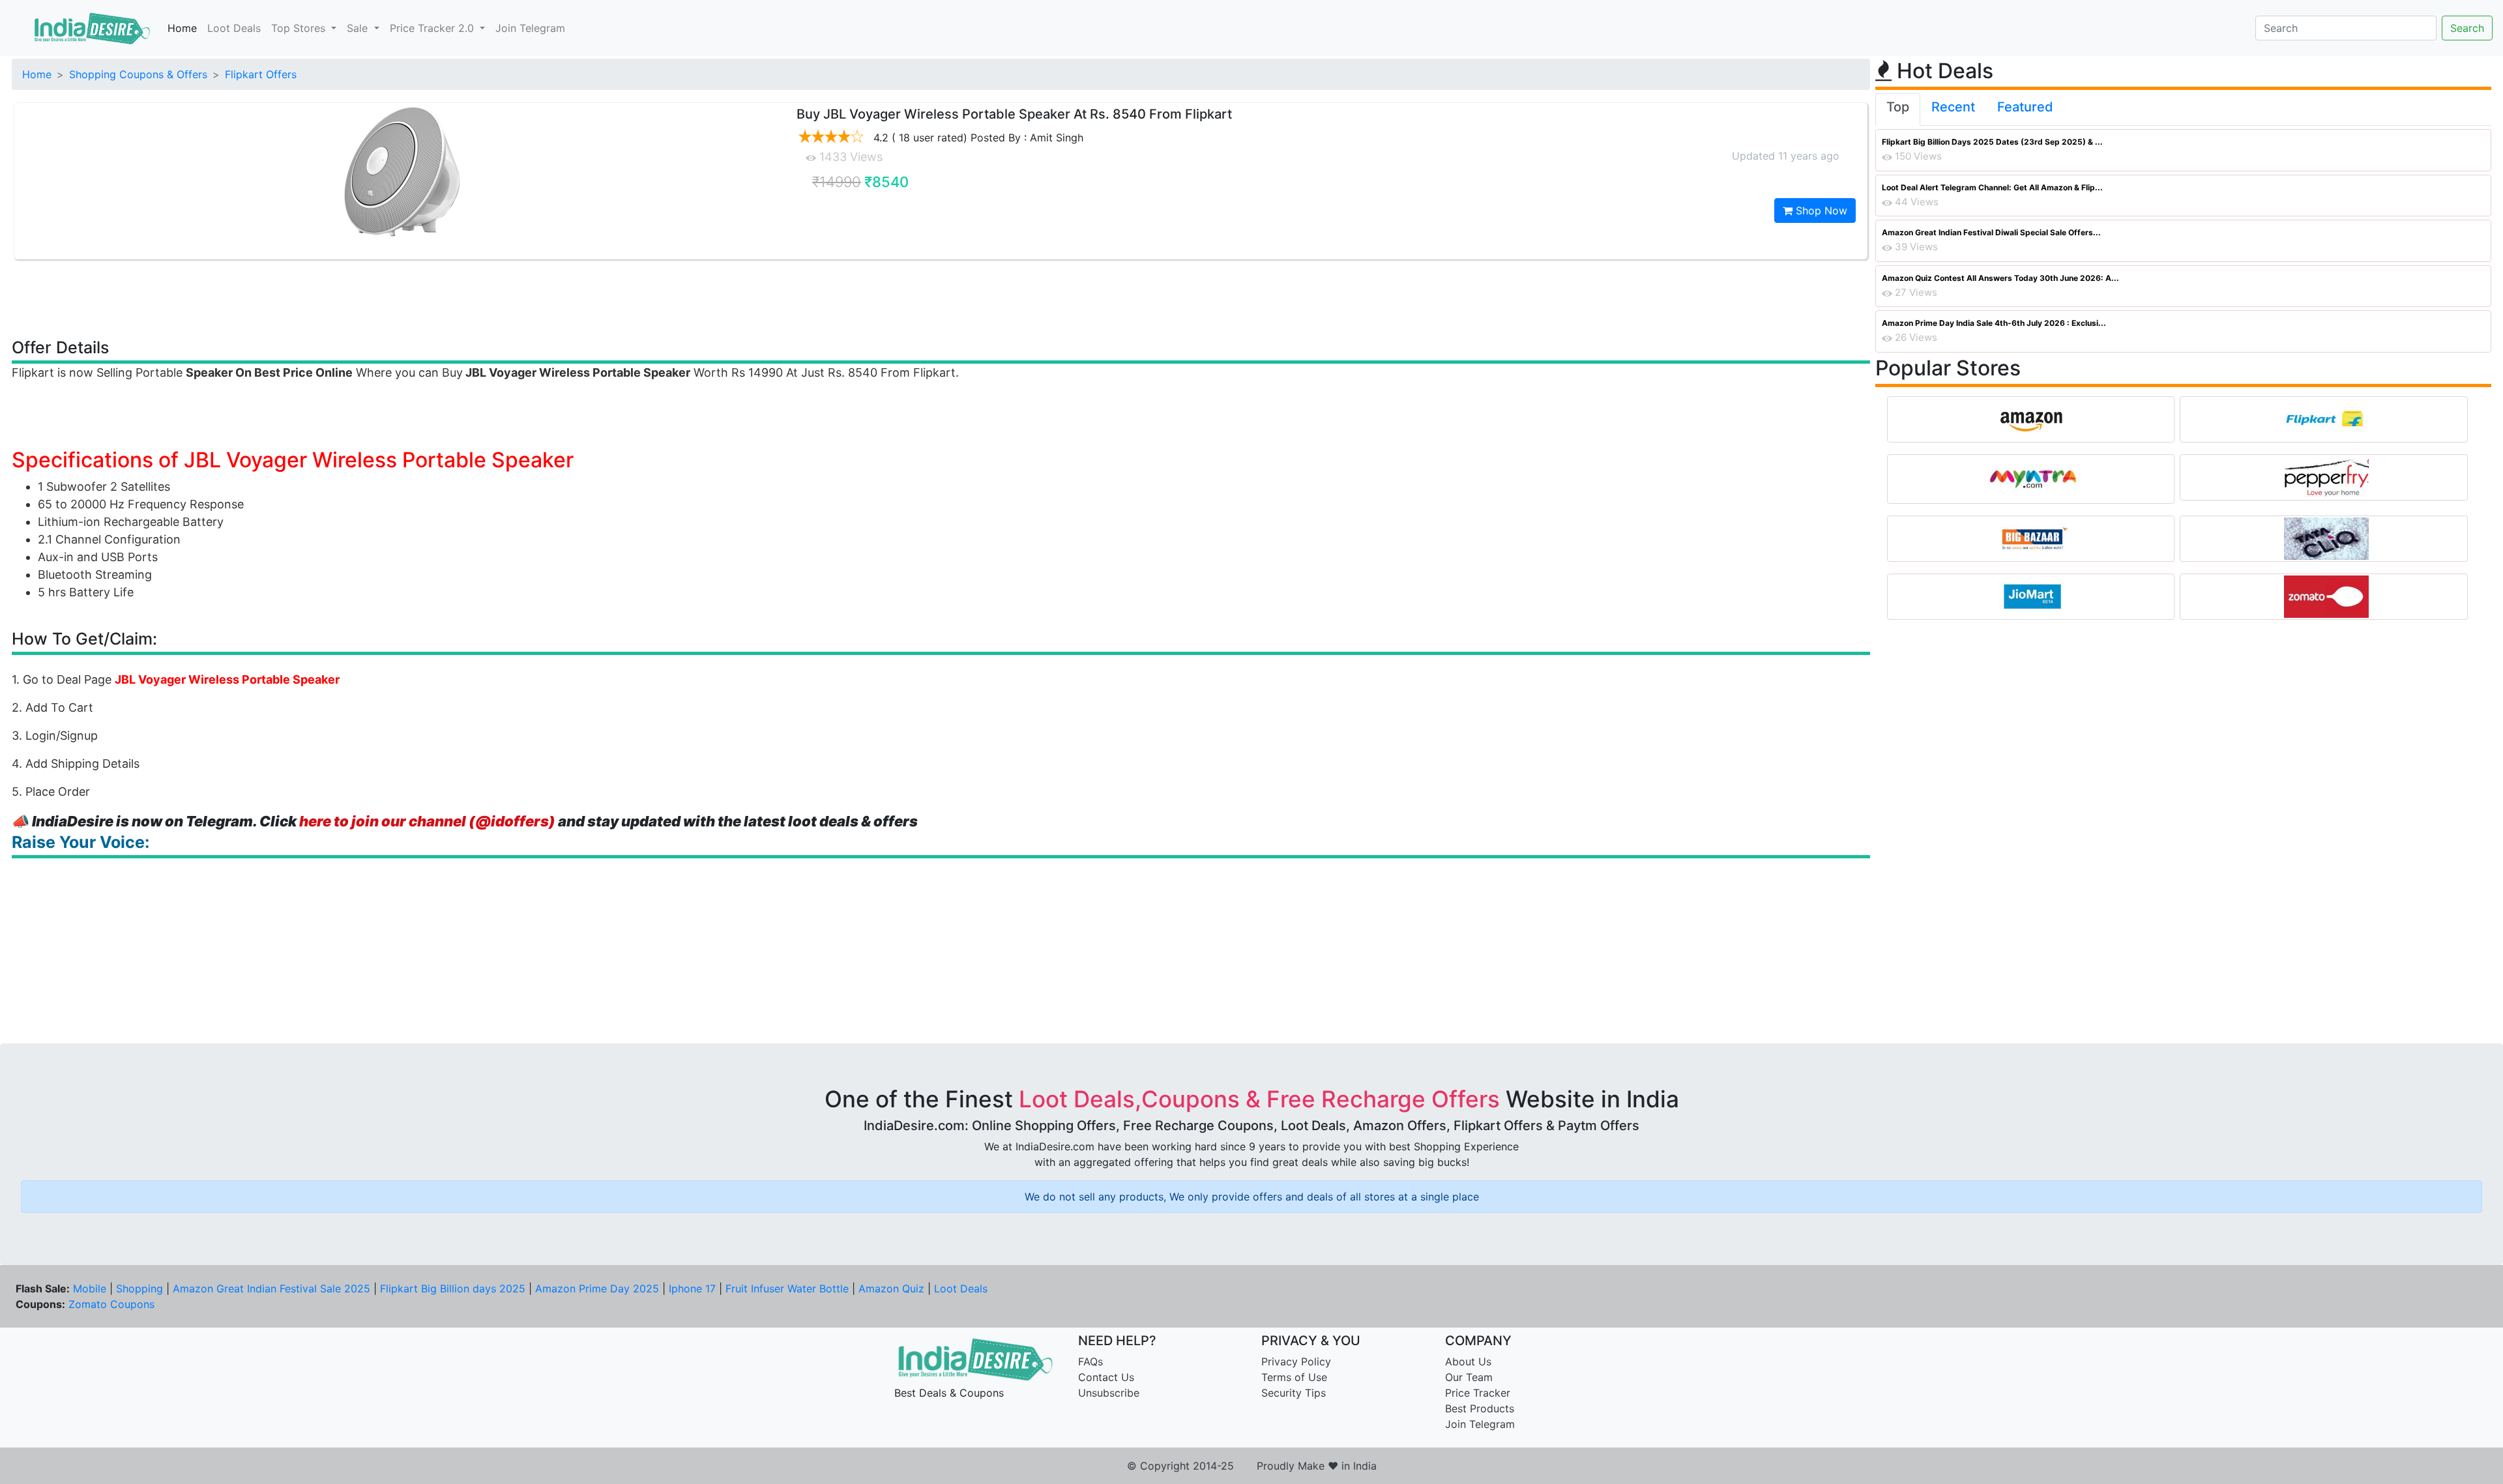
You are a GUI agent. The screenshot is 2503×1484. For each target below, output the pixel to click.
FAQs (1090, 1361)
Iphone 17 (692, 1288)
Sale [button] (359, 28)
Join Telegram (530, 28)
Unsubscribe (1109, 1393)
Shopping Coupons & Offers (138, 74)
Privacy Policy (1296, 1361)
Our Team (1469, 1377)
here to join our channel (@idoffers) (427, 821)
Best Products (1480, 1408)
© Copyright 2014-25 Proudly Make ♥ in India (1252, 1466)
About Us (1468, 1361)
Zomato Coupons (111, 1304)
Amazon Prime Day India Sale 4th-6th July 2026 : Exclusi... (1994, 323)
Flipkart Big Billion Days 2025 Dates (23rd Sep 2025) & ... (1992, 142)
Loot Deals (234, 28)
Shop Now (1820, 211)
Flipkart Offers (261, 74)
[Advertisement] (941, 298)
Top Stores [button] (300, 28)
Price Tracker (1478, 1393)
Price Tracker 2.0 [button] (433, 28)
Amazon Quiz (891, 1288)
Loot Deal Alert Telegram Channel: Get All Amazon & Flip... (1992, 187)
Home (182, 28)
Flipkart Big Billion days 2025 (453, 1288)
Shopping (139, 1288)
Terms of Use (1294, 1377)
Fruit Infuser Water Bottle (787, 1288)
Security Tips (1294, 1393)
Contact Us (1106, 1377)
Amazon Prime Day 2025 (597, 1288)
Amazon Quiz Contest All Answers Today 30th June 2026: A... (2000, 278)
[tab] (1898, 109)
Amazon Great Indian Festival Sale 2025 (271, 1288)
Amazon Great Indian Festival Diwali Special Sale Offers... (1991, 232)
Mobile (90, 1288)
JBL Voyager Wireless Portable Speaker (227, 679)
